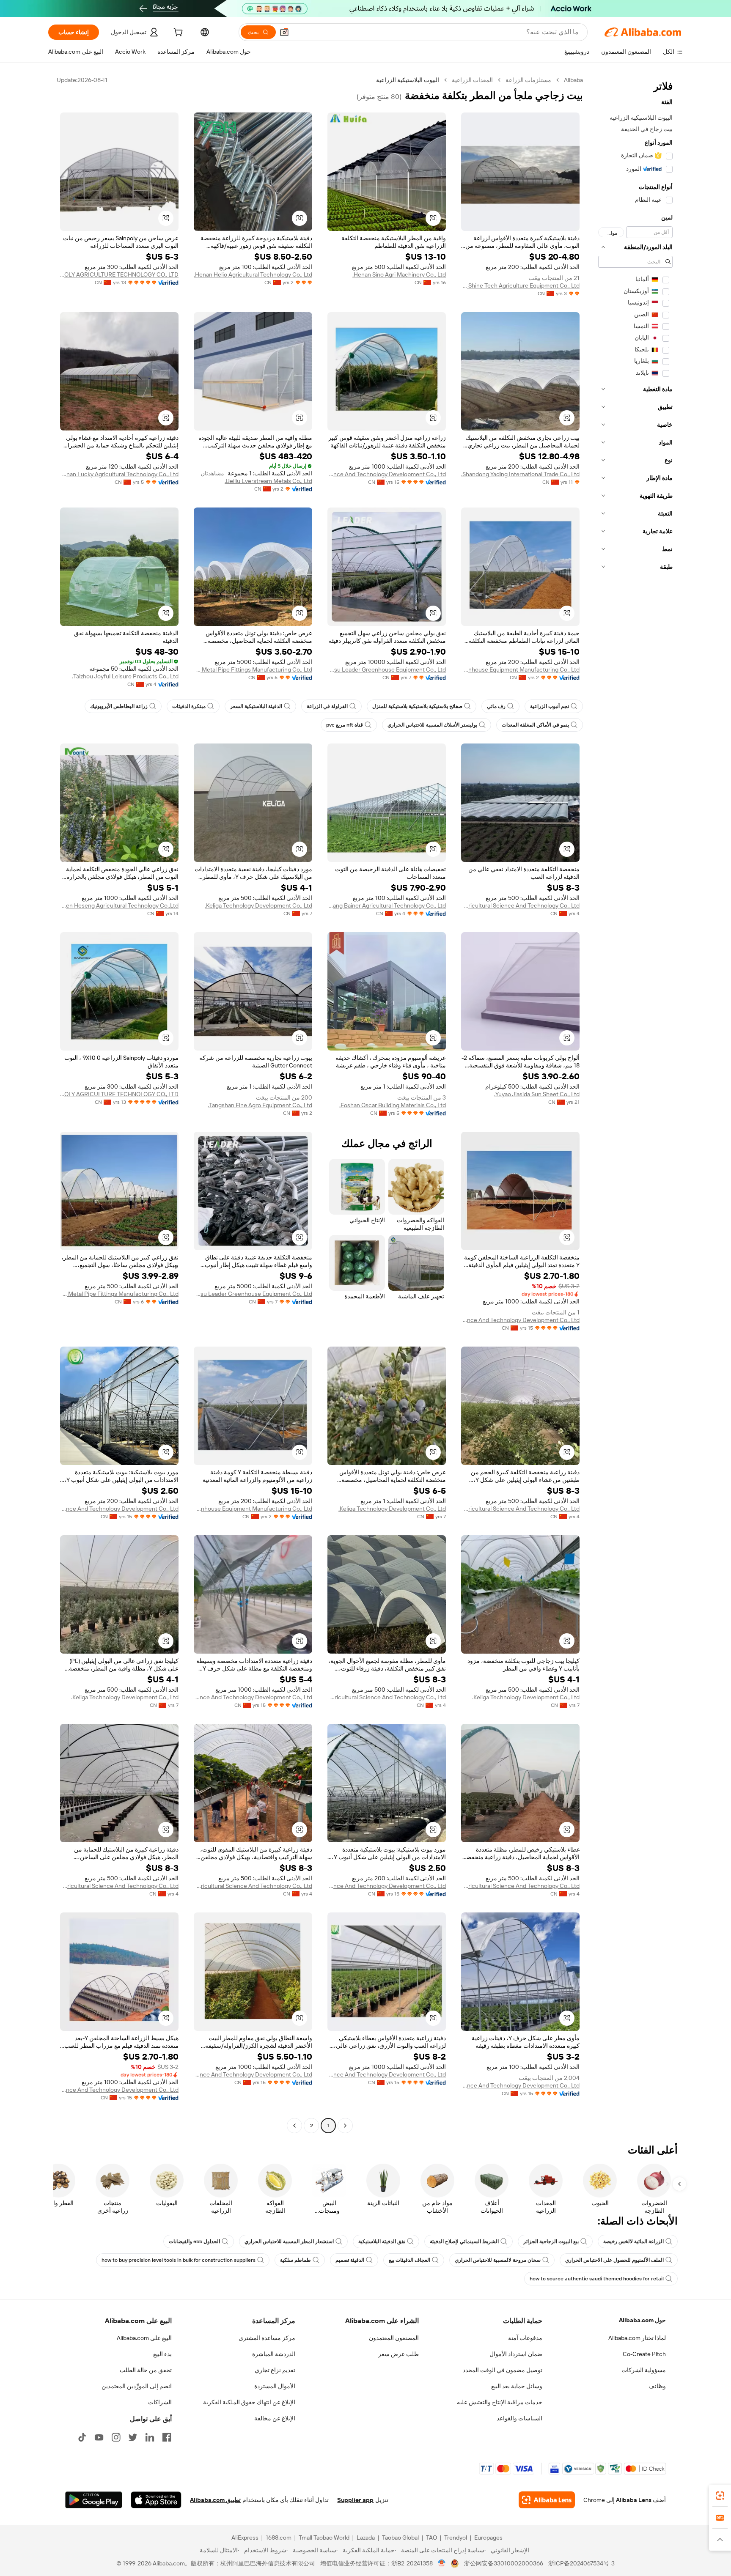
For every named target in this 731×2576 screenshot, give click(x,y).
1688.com (279, 2538)
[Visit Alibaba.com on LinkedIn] (150, 2437)
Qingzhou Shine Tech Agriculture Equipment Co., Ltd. (520, 285)
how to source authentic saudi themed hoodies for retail (597, 2279)
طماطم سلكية (295, 2260)
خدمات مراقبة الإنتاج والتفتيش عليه (500, 2402)
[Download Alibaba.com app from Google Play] (94, 2500)
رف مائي (496, 706)
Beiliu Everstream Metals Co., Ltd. (268, 481)
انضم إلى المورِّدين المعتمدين (137, 2386)
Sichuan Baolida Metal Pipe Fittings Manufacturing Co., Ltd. (253, 669)
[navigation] (635, 1104)
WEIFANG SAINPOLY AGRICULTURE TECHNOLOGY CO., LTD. (119, 274)
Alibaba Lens (634, 2500)
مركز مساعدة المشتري (267, 2338)
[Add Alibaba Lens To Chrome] (547, 2500)
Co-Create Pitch (644, 2354)
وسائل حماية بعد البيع (517, 2386)
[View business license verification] (442, 2563)
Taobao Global (400, 2538)
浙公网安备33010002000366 (504, 2563)
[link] (720, 2496)
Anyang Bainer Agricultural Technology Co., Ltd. (387, 905)
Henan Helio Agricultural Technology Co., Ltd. (253, 274)
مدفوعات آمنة (525, 2338)
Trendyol (456, 2538)
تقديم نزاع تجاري (275, 2370)
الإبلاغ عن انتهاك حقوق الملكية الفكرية (249, 2402)
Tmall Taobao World (324, 2538)
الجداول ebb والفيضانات (194, 2241)
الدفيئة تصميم (350, 2260)
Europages (488, 2538)
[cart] (177, 33)
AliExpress (245, 2538)
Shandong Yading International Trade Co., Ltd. (520, 474)
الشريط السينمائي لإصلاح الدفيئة (464, 2241)
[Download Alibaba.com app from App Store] (156, 2500)
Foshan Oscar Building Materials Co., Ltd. (393, 1105)
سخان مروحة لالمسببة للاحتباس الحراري (498, 2260)
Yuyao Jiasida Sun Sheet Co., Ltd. (537, 1094)
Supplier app (355, 2500)
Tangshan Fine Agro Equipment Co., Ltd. (260, 1105)
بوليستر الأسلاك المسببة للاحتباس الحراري (432, 725)
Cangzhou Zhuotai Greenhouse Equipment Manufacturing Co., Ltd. (520, 669)
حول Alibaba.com (642, 2320)
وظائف (657, 2386)
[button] (284, 32)
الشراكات (160, 2402)
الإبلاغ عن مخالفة (275, 2418)
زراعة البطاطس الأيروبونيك (119, 706)
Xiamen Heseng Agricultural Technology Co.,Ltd (119, 905)
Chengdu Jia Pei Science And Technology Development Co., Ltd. (387, 474)
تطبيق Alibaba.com (215, 2500)
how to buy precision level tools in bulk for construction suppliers (179, 2260)
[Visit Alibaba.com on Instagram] (116, 2437)
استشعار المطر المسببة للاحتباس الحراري (289, 2241)
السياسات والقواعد (519, 2418)
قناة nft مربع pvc (345, 725)
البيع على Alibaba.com (144, 2338)
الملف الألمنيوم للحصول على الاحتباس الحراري (614, 2260)
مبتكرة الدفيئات (189, 706)
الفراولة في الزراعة (327, 706)
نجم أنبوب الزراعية (550, 706)
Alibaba (573, 80)
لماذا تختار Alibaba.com (637, 2338)
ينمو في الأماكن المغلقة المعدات (535, 725)
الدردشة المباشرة (274, 2354)
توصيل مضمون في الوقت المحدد (503, 2370)
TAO (431, 2538)
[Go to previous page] (345, 2126)
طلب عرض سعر (398, 2354)
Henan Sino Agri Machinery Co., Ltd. (399, 274)
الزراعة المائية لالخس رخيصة (633, 2241)
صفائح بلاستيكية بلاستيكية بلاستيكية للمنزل (417, 706)
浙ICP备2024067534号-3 (581, 2563)
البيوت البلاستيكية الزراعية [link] (408, 80)
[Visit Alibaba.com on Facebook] (167, 2437)
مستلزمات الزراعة (528, 80)
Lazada (366, 2538)
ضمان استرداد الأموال (516, 2354)
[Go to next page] (294, 2126)
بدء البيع (162, 2354)
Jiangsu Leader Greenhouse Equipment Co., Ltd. (387, 669)
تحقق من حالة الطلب (146, 2370)
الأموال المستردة (275, 2386)
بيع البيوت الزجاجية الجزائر (551, 2241)
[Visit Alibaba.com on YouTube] (99, 2437)
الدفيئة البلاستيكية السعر (256, 706)
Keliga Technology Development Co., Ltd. (258, 905)
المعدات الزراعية (472, 80)
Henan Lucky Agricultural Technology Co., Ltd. (119, 474)
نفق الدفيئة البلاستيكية (382, 2241)
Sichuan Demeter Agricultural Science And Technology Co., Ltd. (520, 905)
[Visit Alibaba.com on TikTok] (82, 2437)
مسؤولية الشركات (644, 2370)
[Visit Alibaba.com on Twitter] (133, 2437)
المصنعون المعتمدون (394, 2338)
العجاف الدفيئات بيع (409, 2260)
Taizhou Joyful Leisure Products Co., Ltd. (125, 676)
